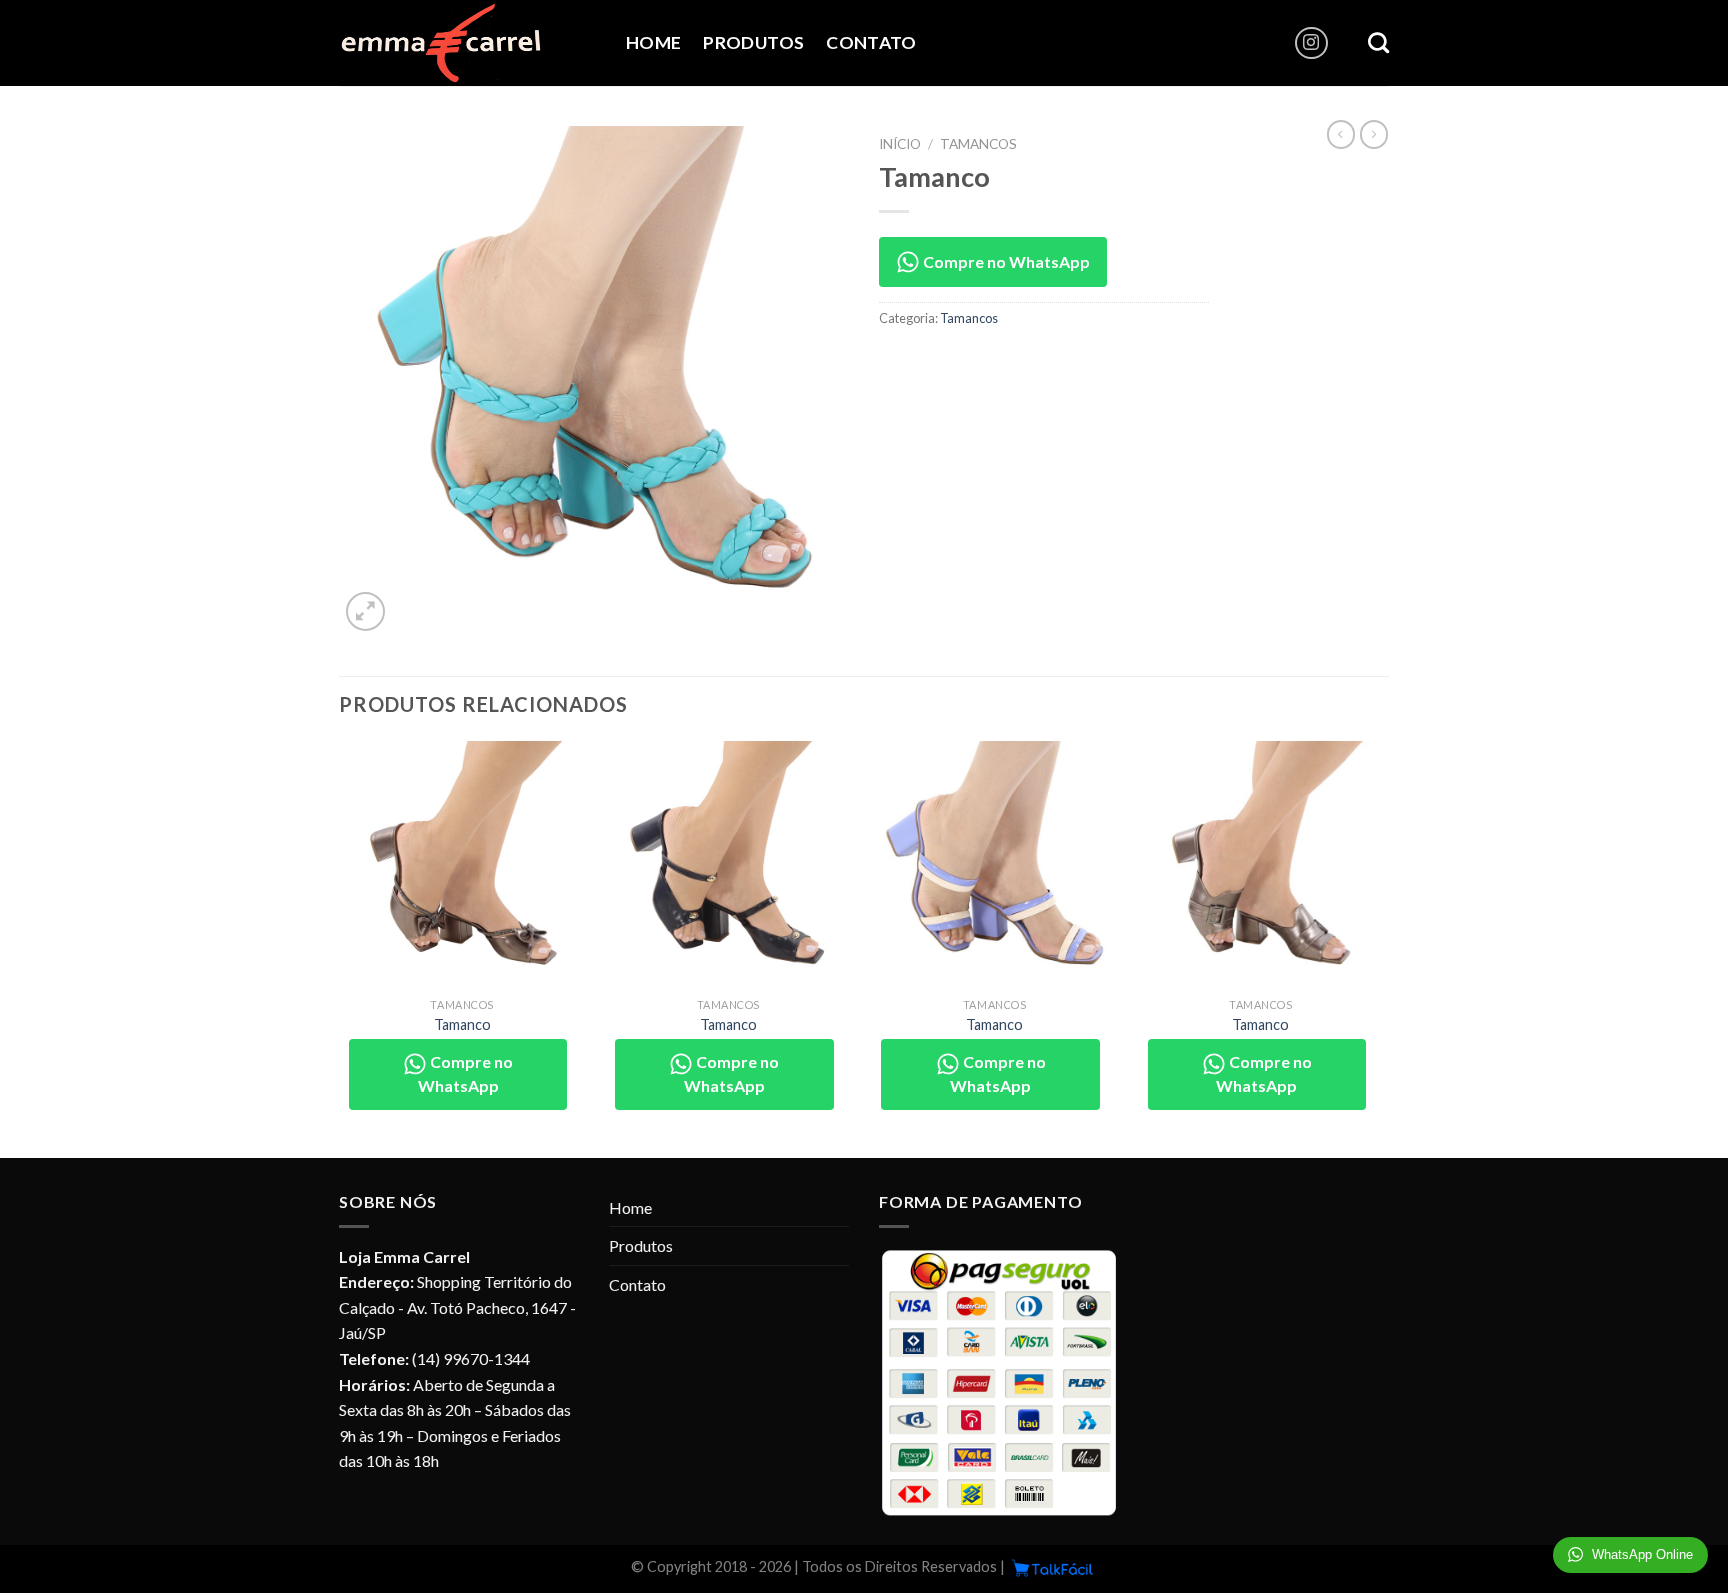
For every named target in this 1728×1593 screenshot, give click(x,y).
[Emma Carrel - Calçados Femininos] (467, 43)
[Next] (1383, 947)
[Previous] (340, 947)
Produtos (753, 42)
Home (653, 42)
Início (900, 144)
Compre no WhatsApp (1005, 261)
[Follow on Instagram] (1311, 43)
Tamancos (978, 144)
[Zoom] (365, 611)
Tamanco (462, 1024)
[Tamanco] (462, 864)
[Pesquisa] (1378, 42)
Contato (871, 42)
